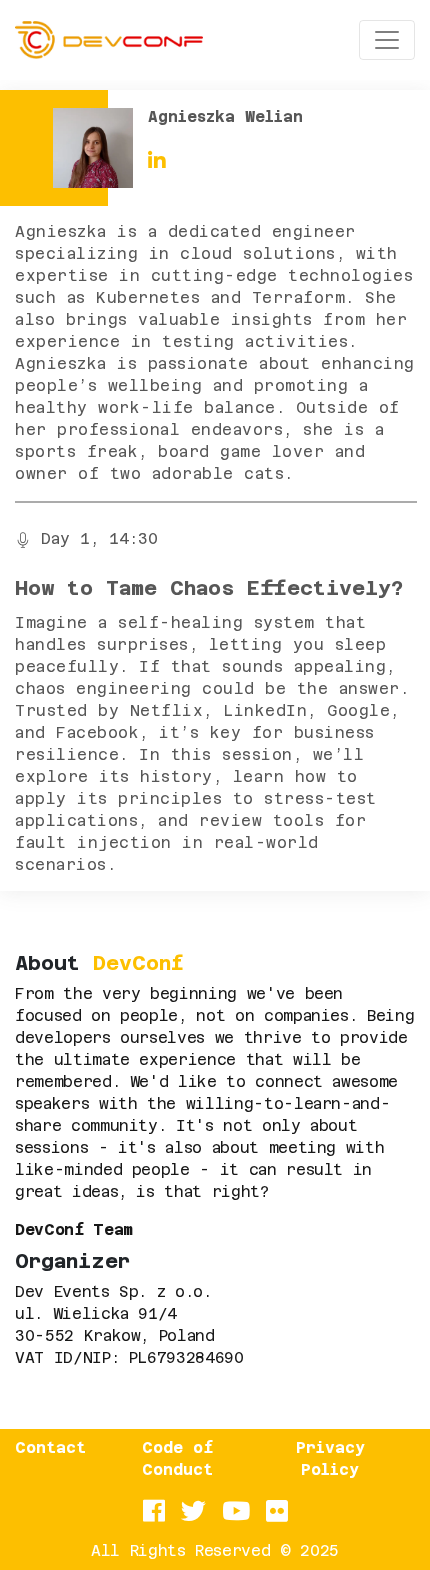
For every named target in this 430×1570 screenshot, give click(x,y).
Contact (50, 1447)
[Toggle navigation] (387, 40)
